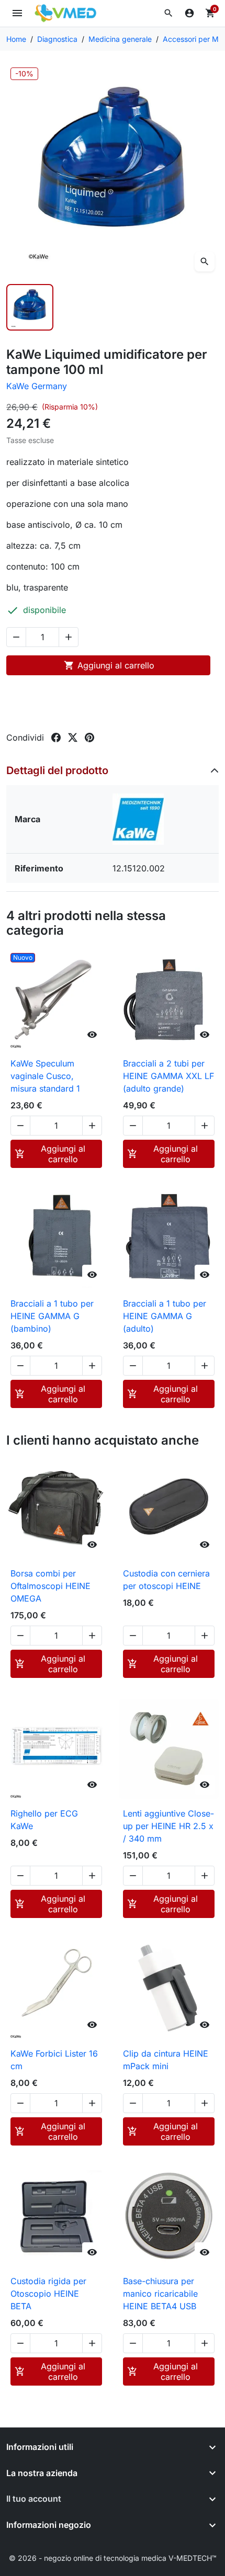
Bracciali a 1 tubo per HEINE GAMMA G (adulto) (165, 1316)
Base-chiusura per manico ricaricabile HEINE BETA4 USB (160, 2294)
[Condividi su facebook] (56, 737)
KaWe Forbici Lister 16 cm (54, 2060)
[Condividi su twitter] (73, 737)
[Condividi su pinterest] (89, 737)
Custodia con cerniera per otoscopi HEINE (166, 1580)
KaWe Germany (37, 386)
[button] (168, 13)
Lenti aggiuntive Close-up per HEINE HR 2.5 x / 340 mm (168, 1826)
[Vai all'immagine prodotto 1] (30, 308)
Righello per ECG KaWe (44, 1820)
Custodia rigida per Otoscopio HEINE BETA (48, 2294)
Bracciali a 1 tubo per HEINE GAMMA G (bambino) (52, 1316)
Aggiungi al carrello (109, 665)
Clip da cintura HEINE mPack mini (166, 2060)
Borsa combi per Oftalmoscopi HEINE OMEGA (50, 1586)
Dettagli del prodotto (57, 770)
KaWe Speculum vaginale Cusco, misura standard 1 (45, 1076)
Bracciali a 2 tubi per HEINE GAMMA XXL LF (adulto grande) (168, 1076)
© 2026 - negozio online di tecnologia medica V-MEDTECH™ (113, 2558)
